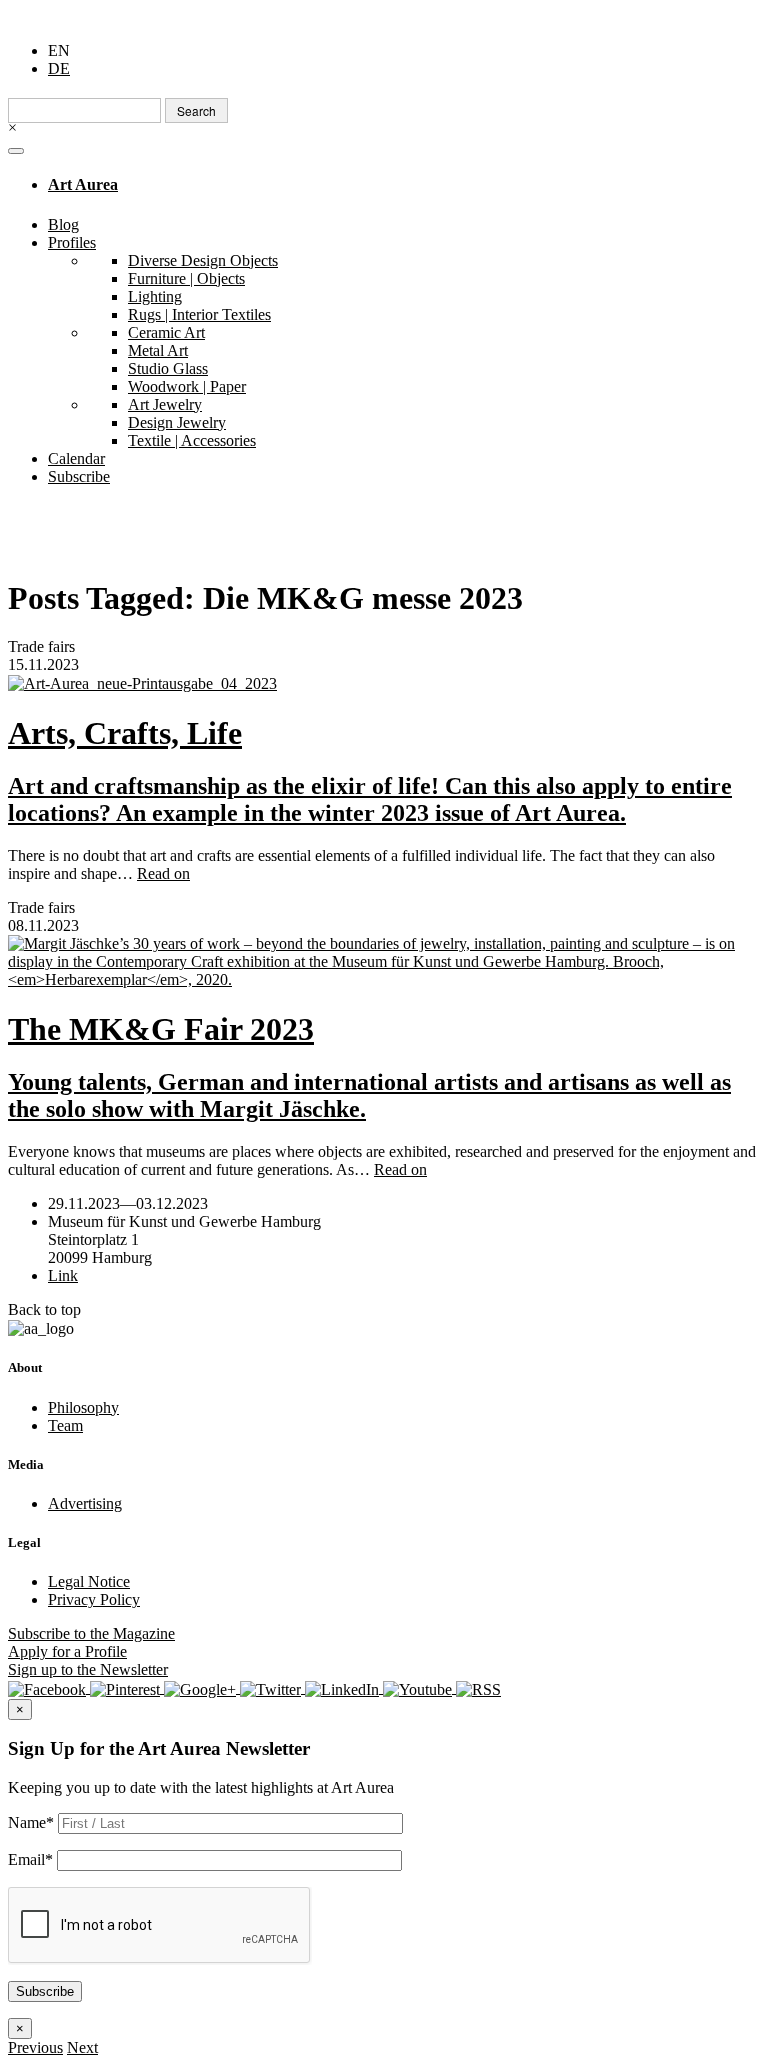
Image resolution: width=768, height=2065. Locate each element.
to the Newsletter (88, 1669)
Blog (63, 224)
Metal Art (158, 350)
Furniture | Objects (186, 278)
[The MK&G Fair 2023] (384, 962)
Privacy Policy (94, 1599)
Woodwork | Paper (187, 386)
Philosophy (83, 1407)
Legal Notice (89, 1581)
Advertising (85, 1503)
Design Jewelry (177, 422)
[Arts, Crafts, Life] (384, 683)
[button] (35, 2047)
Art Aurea (83, 184)
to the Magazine (91, 1633)
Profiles (72, 242)
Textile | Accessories (192, 440)
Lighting (155, 296)
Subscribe (79, 476)
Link (63, 1275)
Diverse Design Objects (203, 260)
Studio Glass (168, 368)
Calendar (76, 458)
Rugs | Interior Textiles (199, 314)
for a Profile (67, 1651)
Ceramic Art (166, 332)
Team (65, 1425)
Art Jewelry (165, 404)
